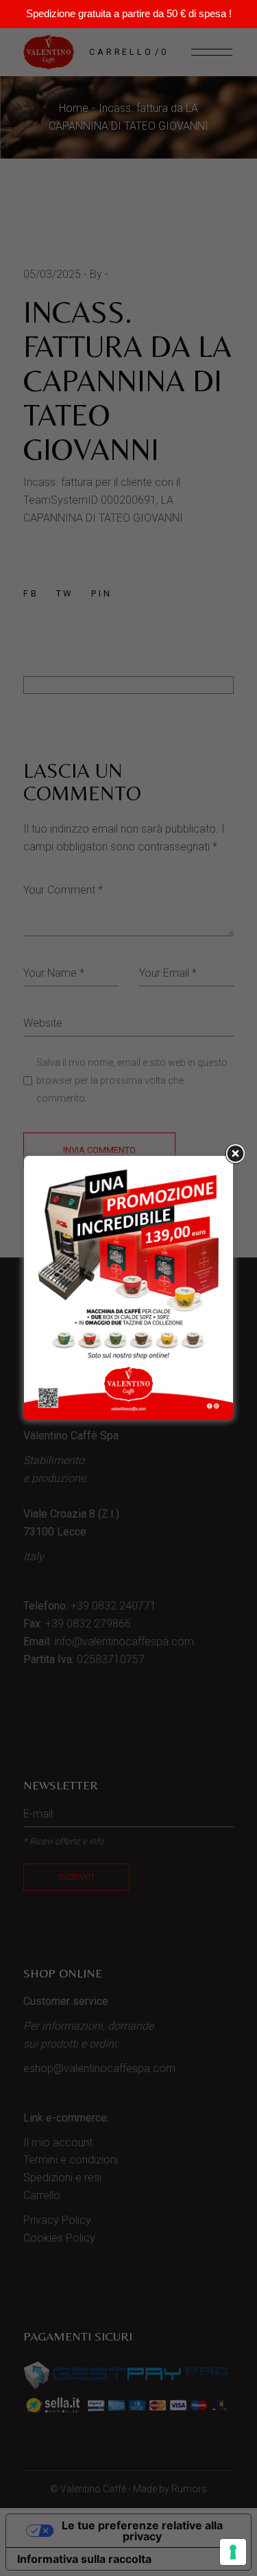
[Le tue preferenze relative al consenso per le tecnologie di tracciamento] (233, 2552)
